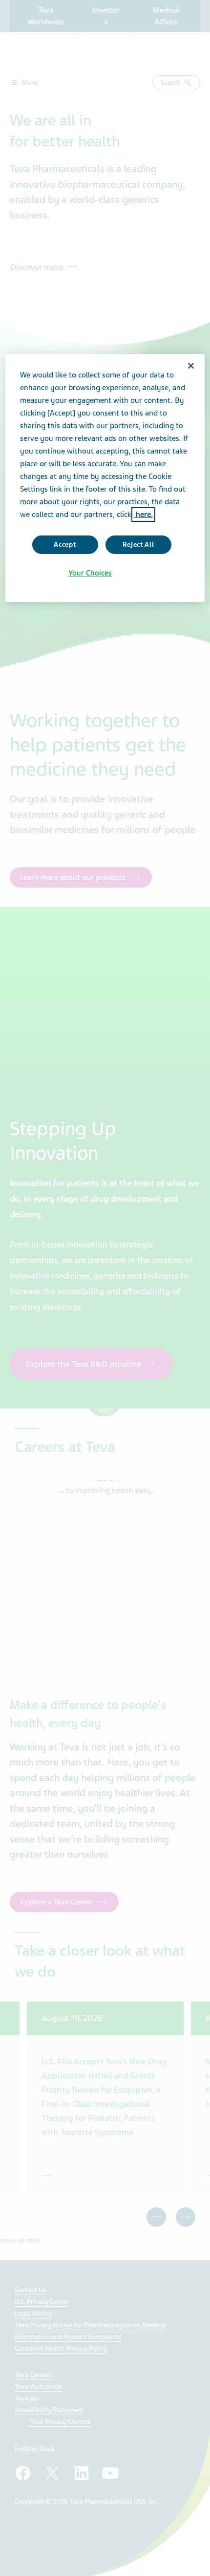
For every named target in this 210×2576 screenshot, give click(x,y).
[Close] (191, 366)
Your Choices (90, 573)
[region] (105, 478)
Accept (65, 545)
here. (143, 515)
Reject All (138, 545)
